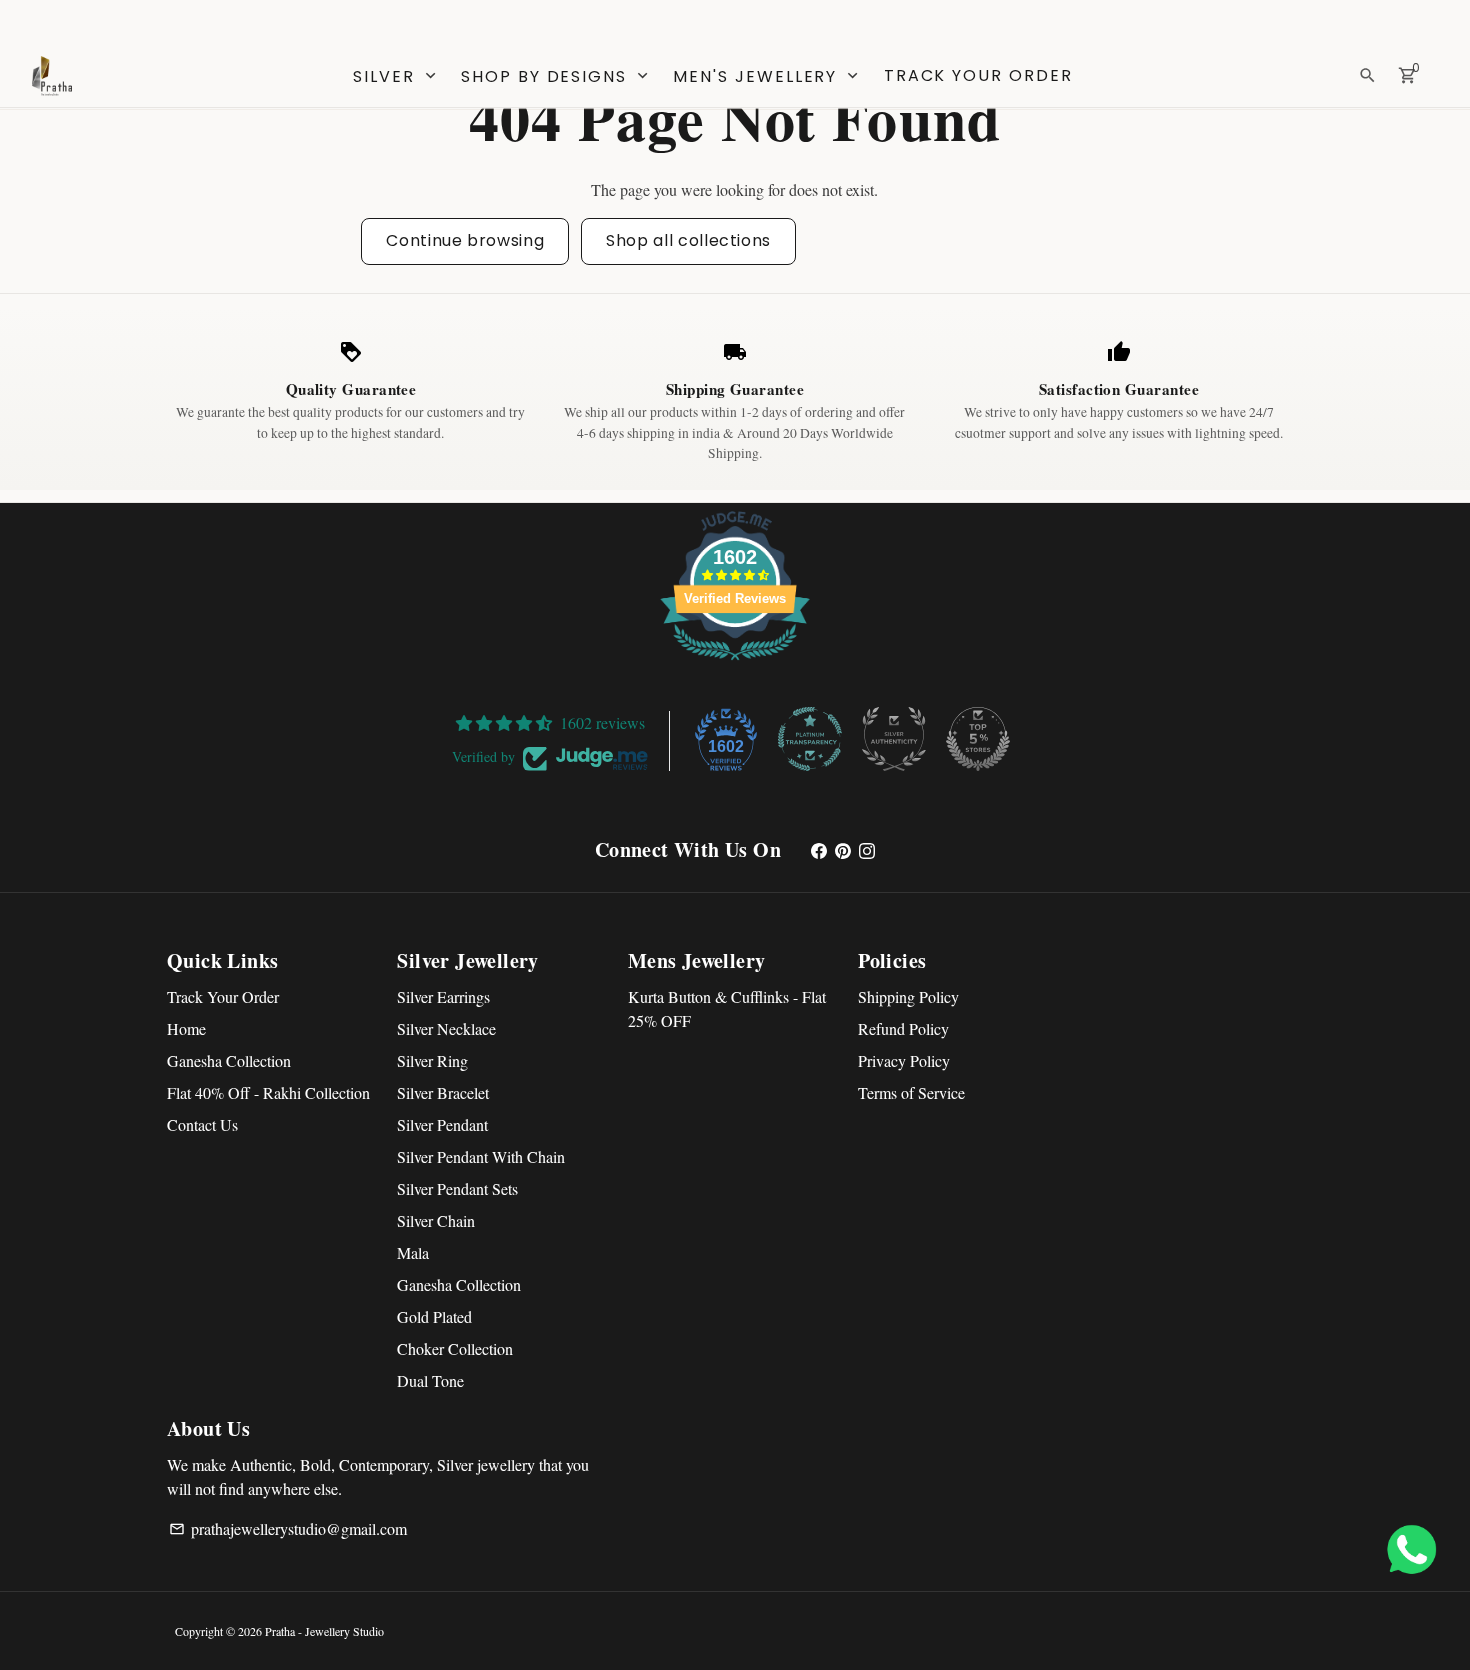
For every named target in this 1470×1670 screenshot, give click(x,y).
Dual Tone (430, 1380)
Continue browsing (465, 240)
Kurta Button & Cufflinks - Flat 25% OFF (727, 1008)
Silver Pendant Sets (457, 1188)
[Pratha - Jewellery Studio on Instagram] (867, 849)
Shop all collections (688, 240)
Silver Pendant (442, 1124)
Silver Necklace (446, 1028)
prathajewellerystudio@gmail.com (288, 1528)
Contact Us (202, 1124)
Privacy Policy (904, 1060)
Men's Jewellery (767, 76)
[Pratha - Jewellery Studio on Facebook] (819, 849)
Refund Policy (903, 1028)
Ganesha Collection (229, 1060)
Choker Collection (455, 1348)
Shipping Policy (908, 996)
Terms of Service (911, 1092)
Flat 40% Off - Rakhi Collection (268, 1092)
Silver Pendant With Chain (481, 1156)
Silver (396, 76)
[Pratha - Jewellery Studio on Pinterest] (843, 849)
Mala (413, 1252)
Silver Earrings (443, 996)
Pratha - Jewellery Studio (324, 1631)
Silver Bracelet (443, 1092)
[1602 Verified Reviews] (735, 662)
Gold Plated (434, 1316)
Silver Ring (432, 1060)
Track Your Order (978, 75)
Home (186, 1028)
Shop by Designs (556, 76)
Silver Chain (436, 1220)
